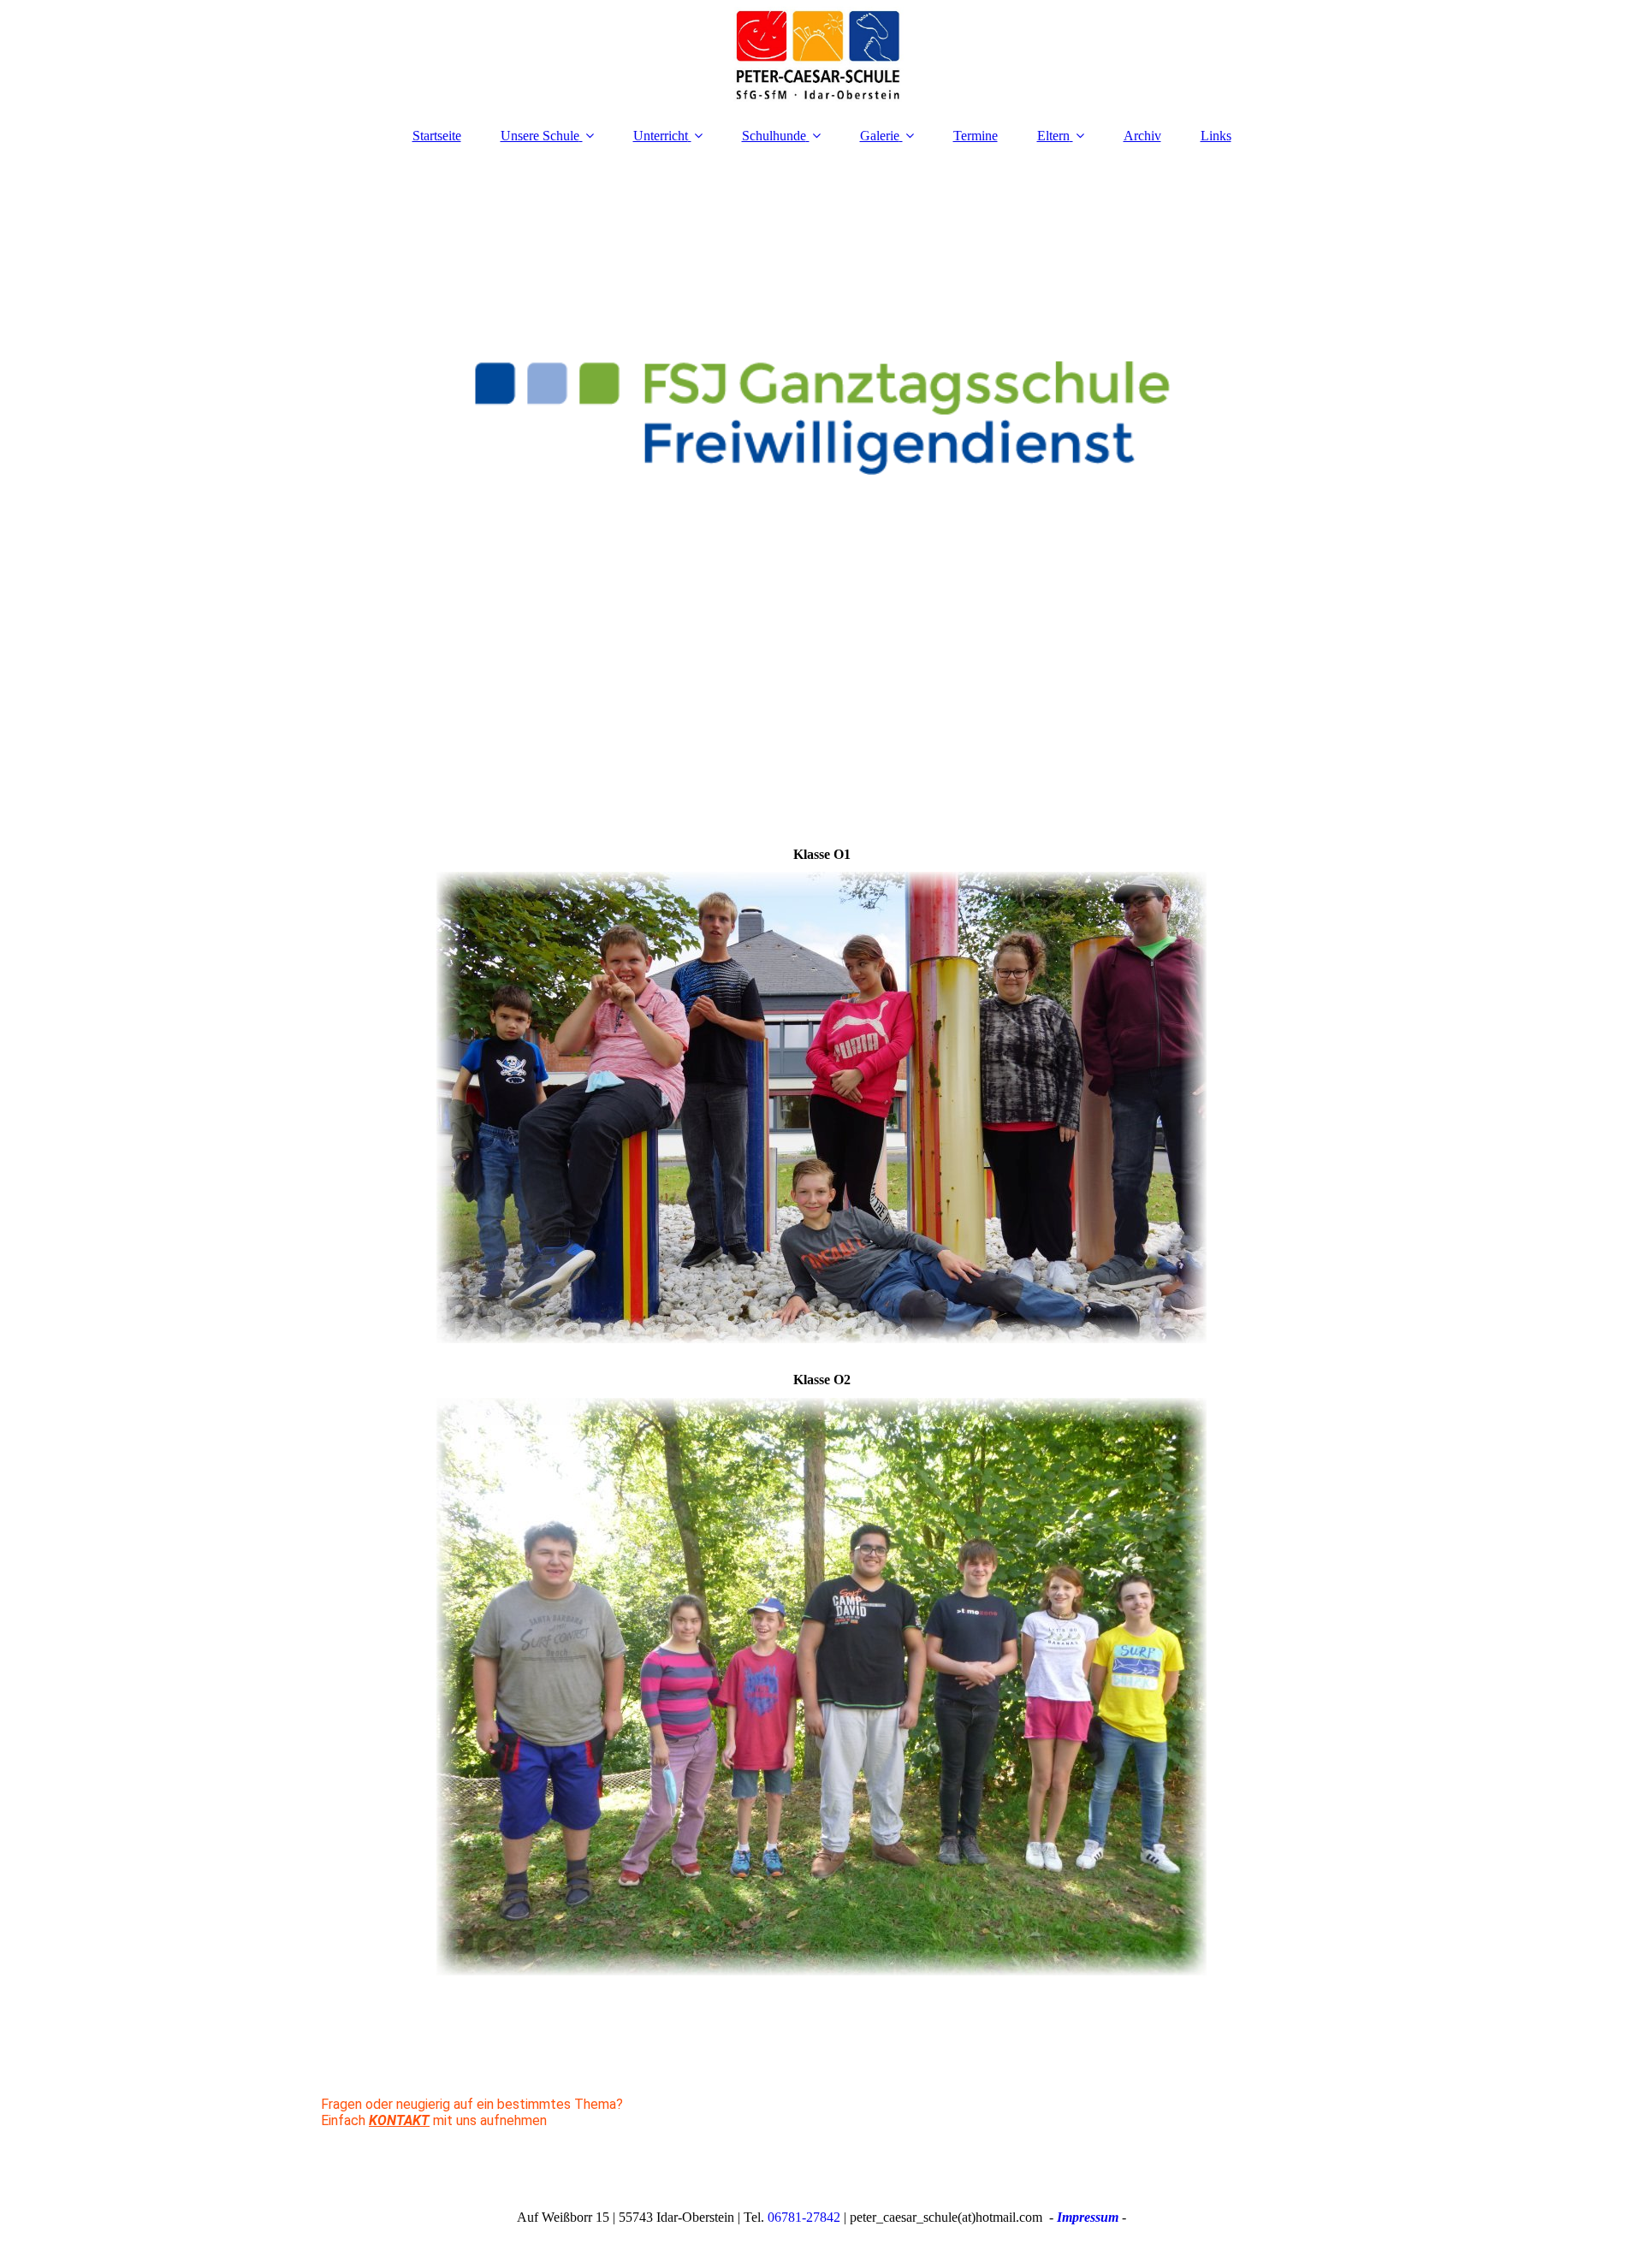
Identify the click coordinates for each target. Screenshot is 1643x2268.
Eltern (1053, 136)
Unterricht (661, 136)
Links (1216, 136)
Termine (976, 136)
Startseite (437, 136)
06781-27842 (804, 2217)
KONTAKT (399, 2120)
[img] (821, 56)
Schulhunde (774, 136)
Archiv (1142, 136)
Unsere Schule (540, 136)
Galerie (880, 136)
